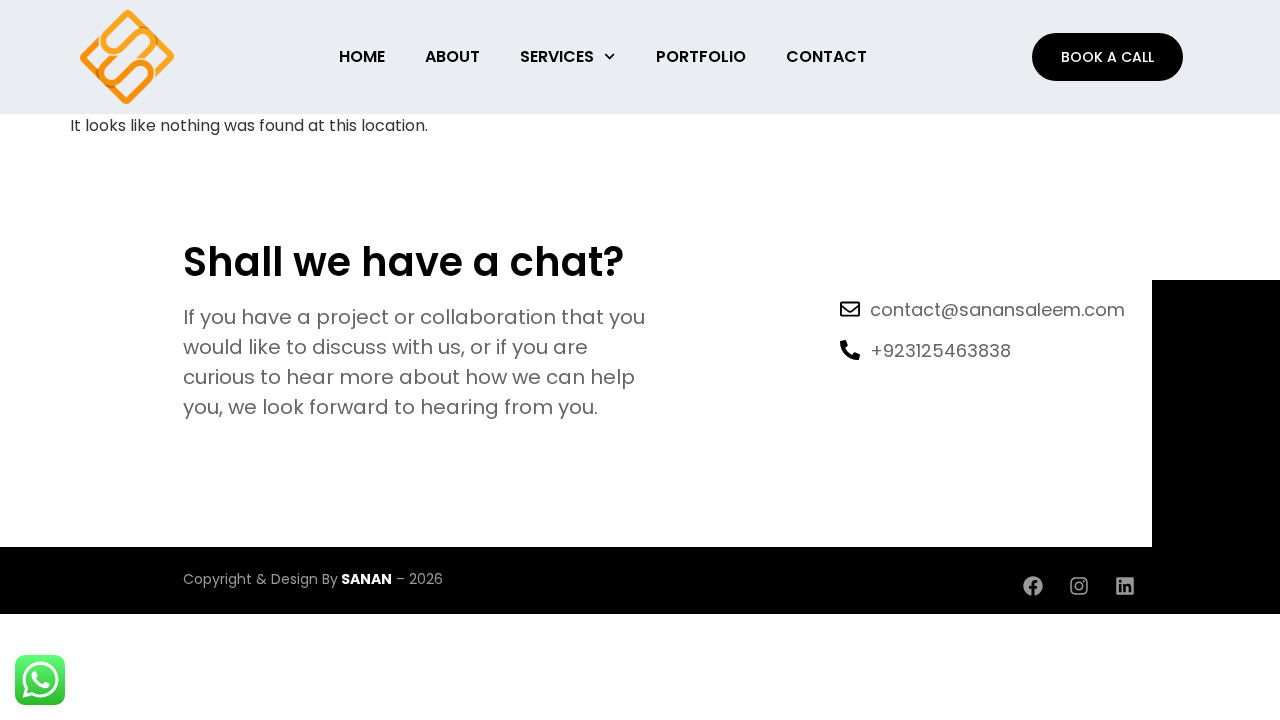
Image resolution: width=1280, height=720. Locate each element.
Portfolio (701, 56)
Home (362, 56)
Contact (826, 56)
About (452, 56)
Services (557, 56)
